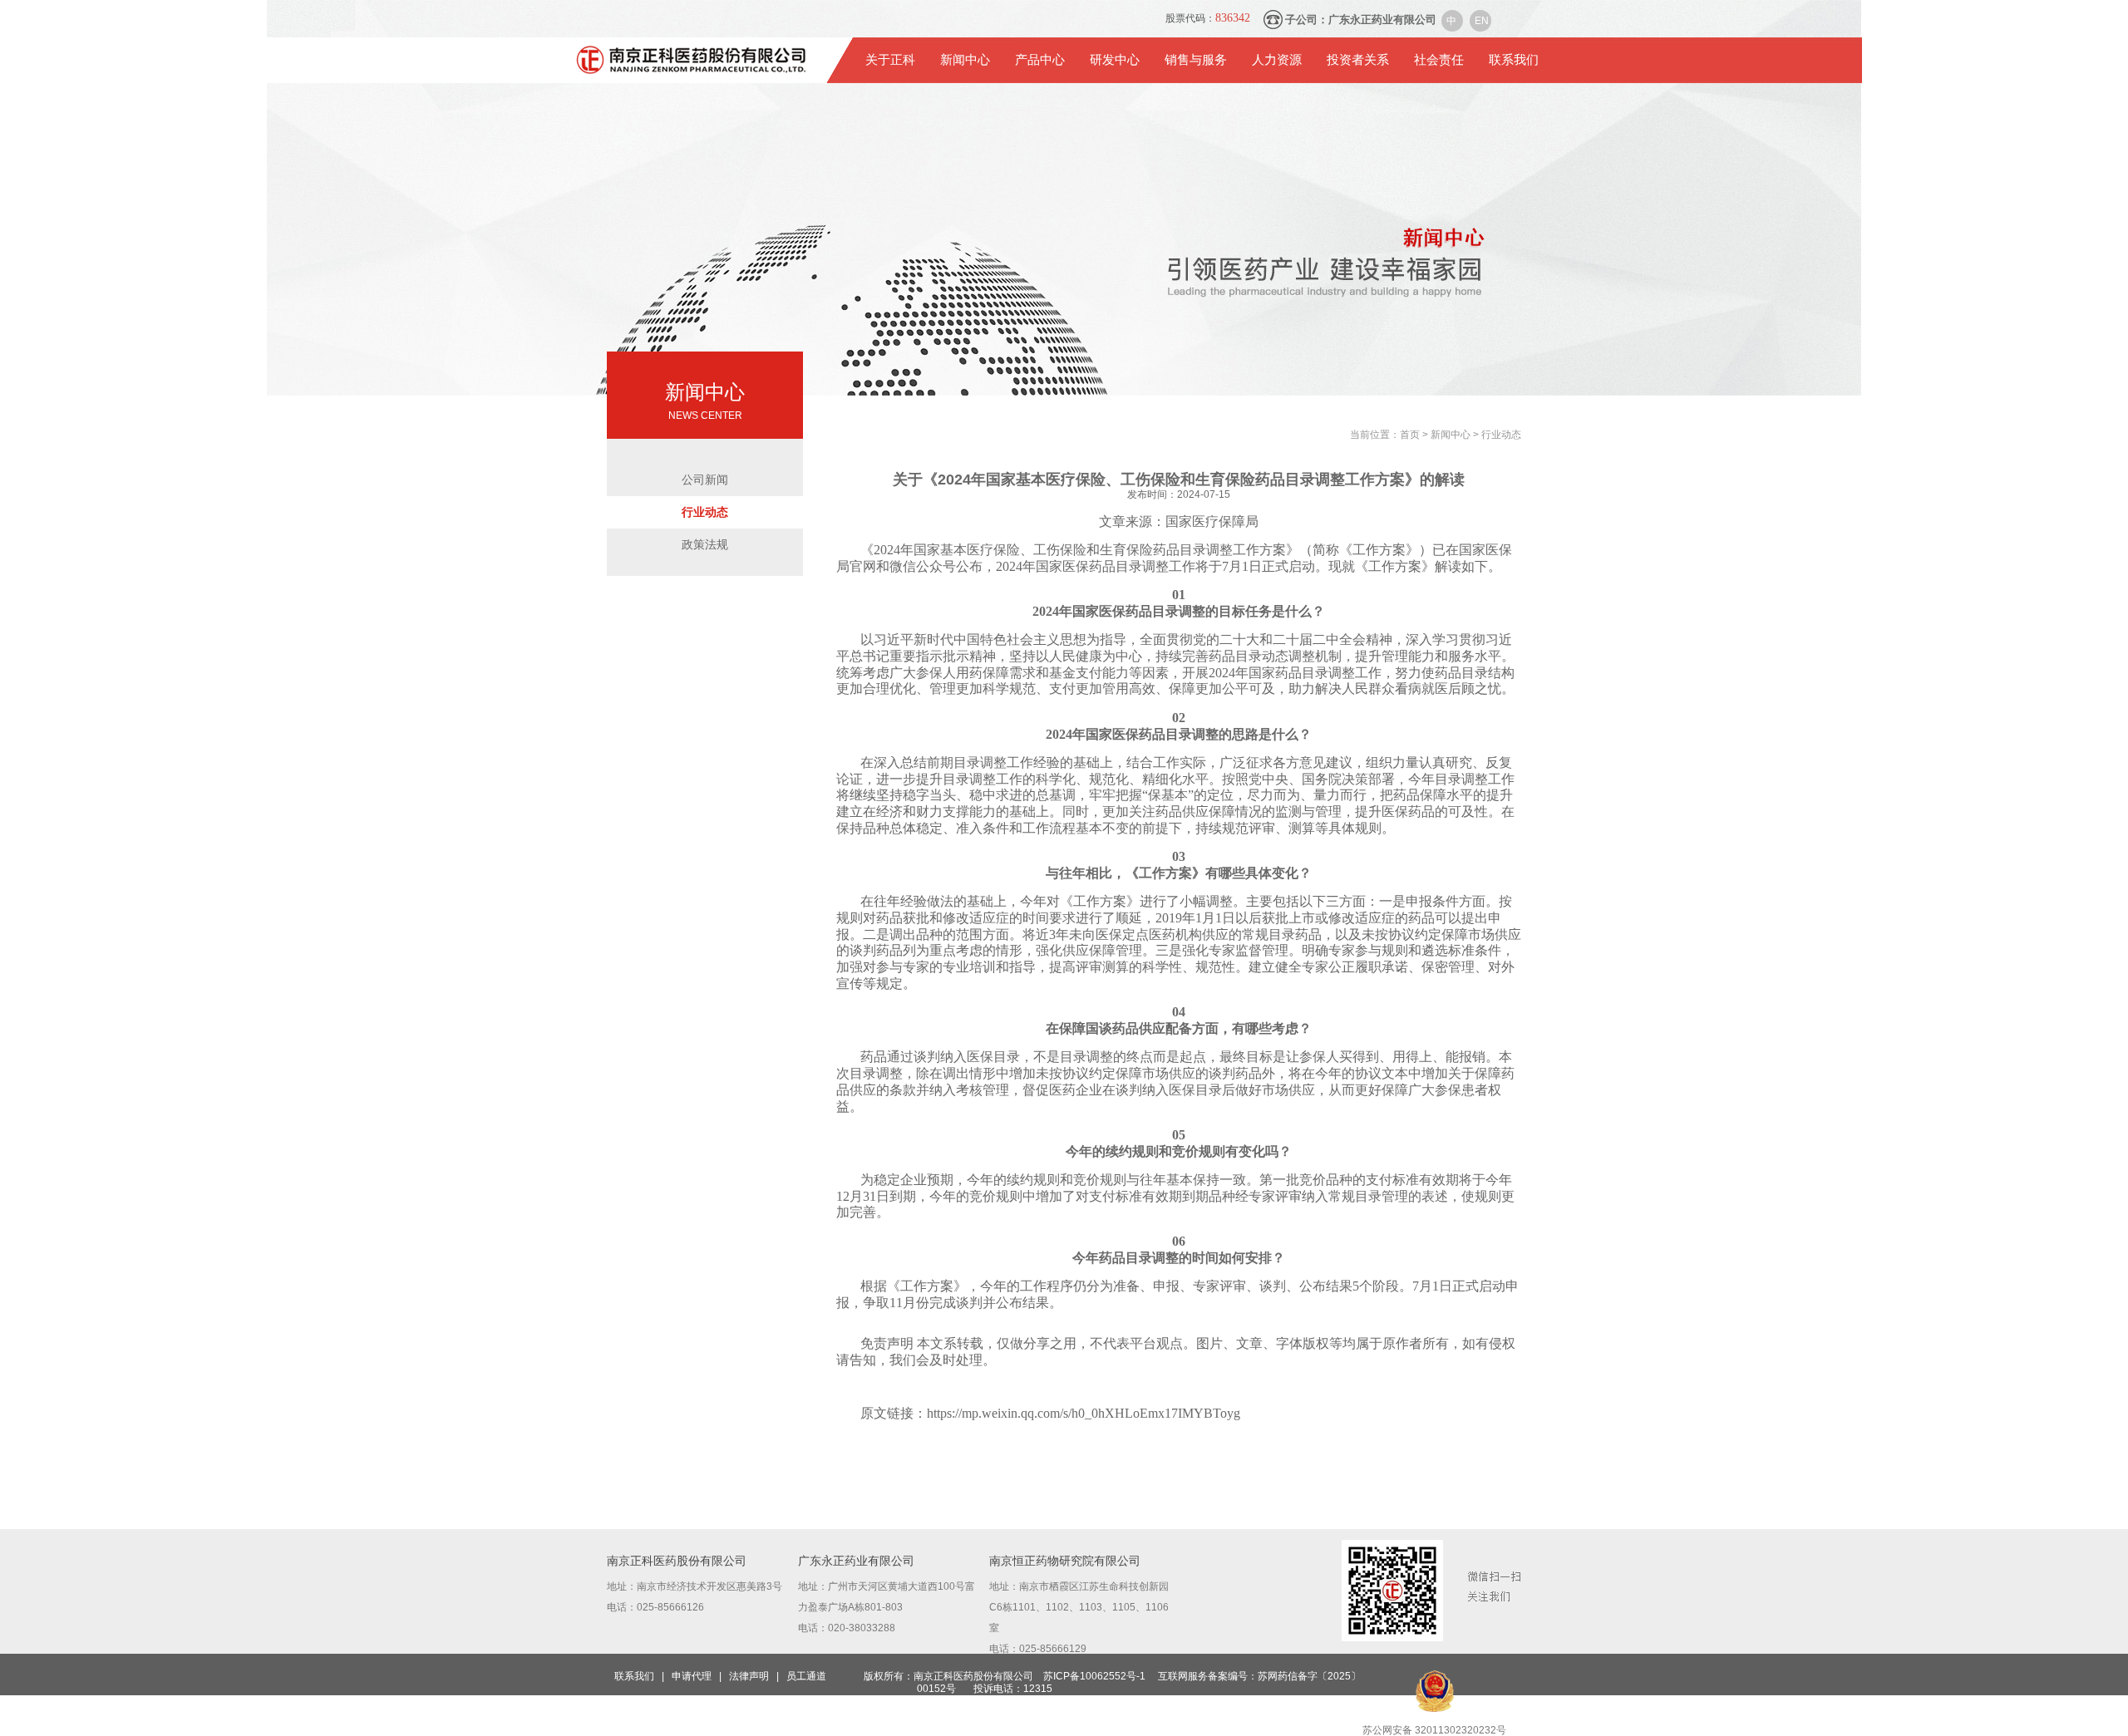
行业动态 (705, 512)
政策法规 (705, 544)
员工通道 (806, 1676)
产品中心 (1040, 60)
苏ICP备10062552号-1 (1094, 1676)
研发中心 (1115, 60)
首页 (1411, 435)
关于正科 (890, 60)
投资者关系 (1358, 60)
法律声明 (749, 1676)
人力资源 (1277, 60)
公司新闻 (705, 479)
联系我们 (1514, 60)
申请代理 (692, 1676)
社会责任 (1439, 60)
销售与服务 (1196, 60)
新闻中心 (965, 60)
